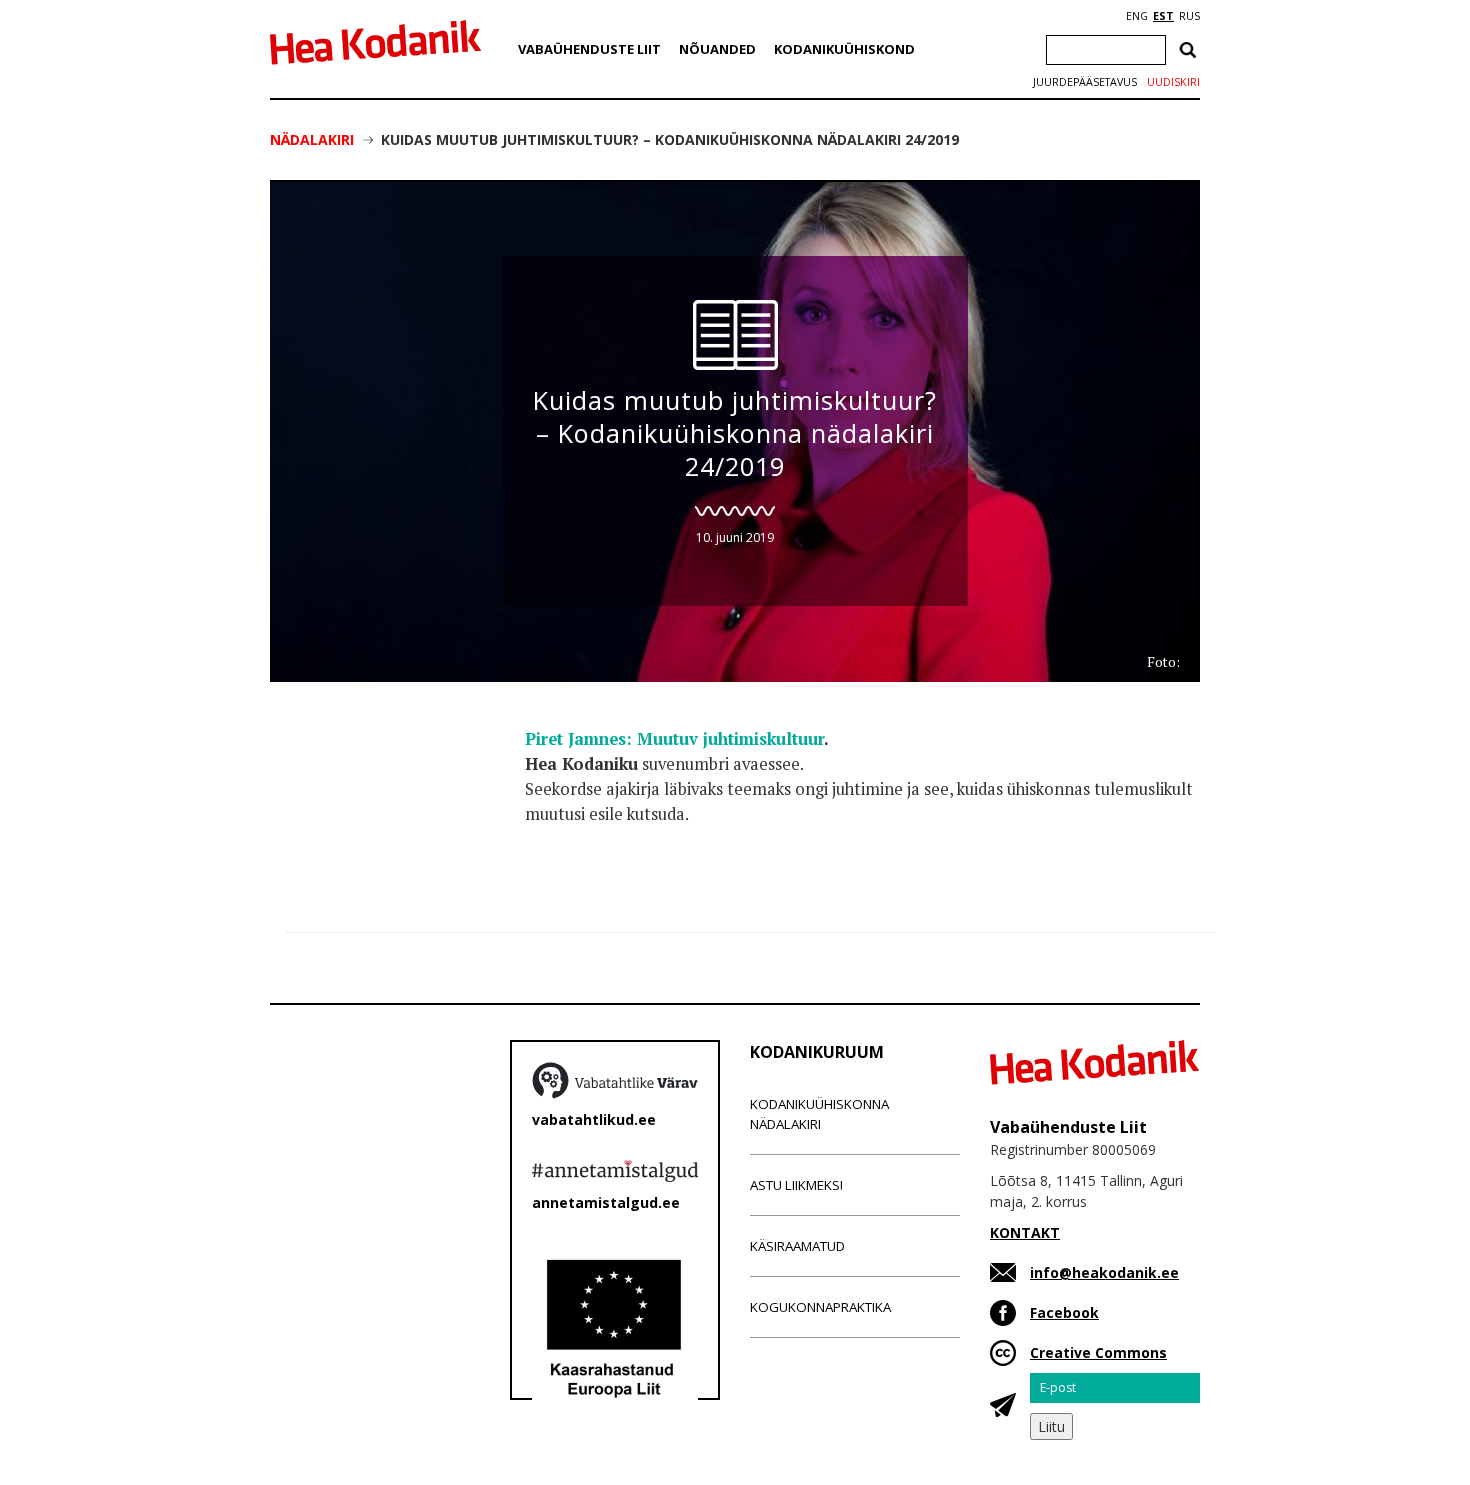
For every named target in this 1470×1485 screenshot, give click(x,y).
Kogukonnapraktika (820, 1307)
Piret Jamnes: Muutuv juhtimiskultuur (674, 739)
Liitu (1051, 1426)
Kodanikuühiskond (844, 49)
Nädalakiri (312, 139)
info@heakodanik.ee (1104, 1272)
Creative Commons (1098, 1352)
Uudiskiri (1173, 82)
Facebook (1064, 1312)
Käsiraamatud (797, 1246)
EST (1163, 16)
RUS (1189, 16)
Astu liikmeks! (796, 1185)
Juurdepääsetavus (1085, 82)
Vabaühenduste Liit (589, 49)
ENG (1137, 16)
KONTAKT (1025, 1232)
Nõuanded (717, 49)
